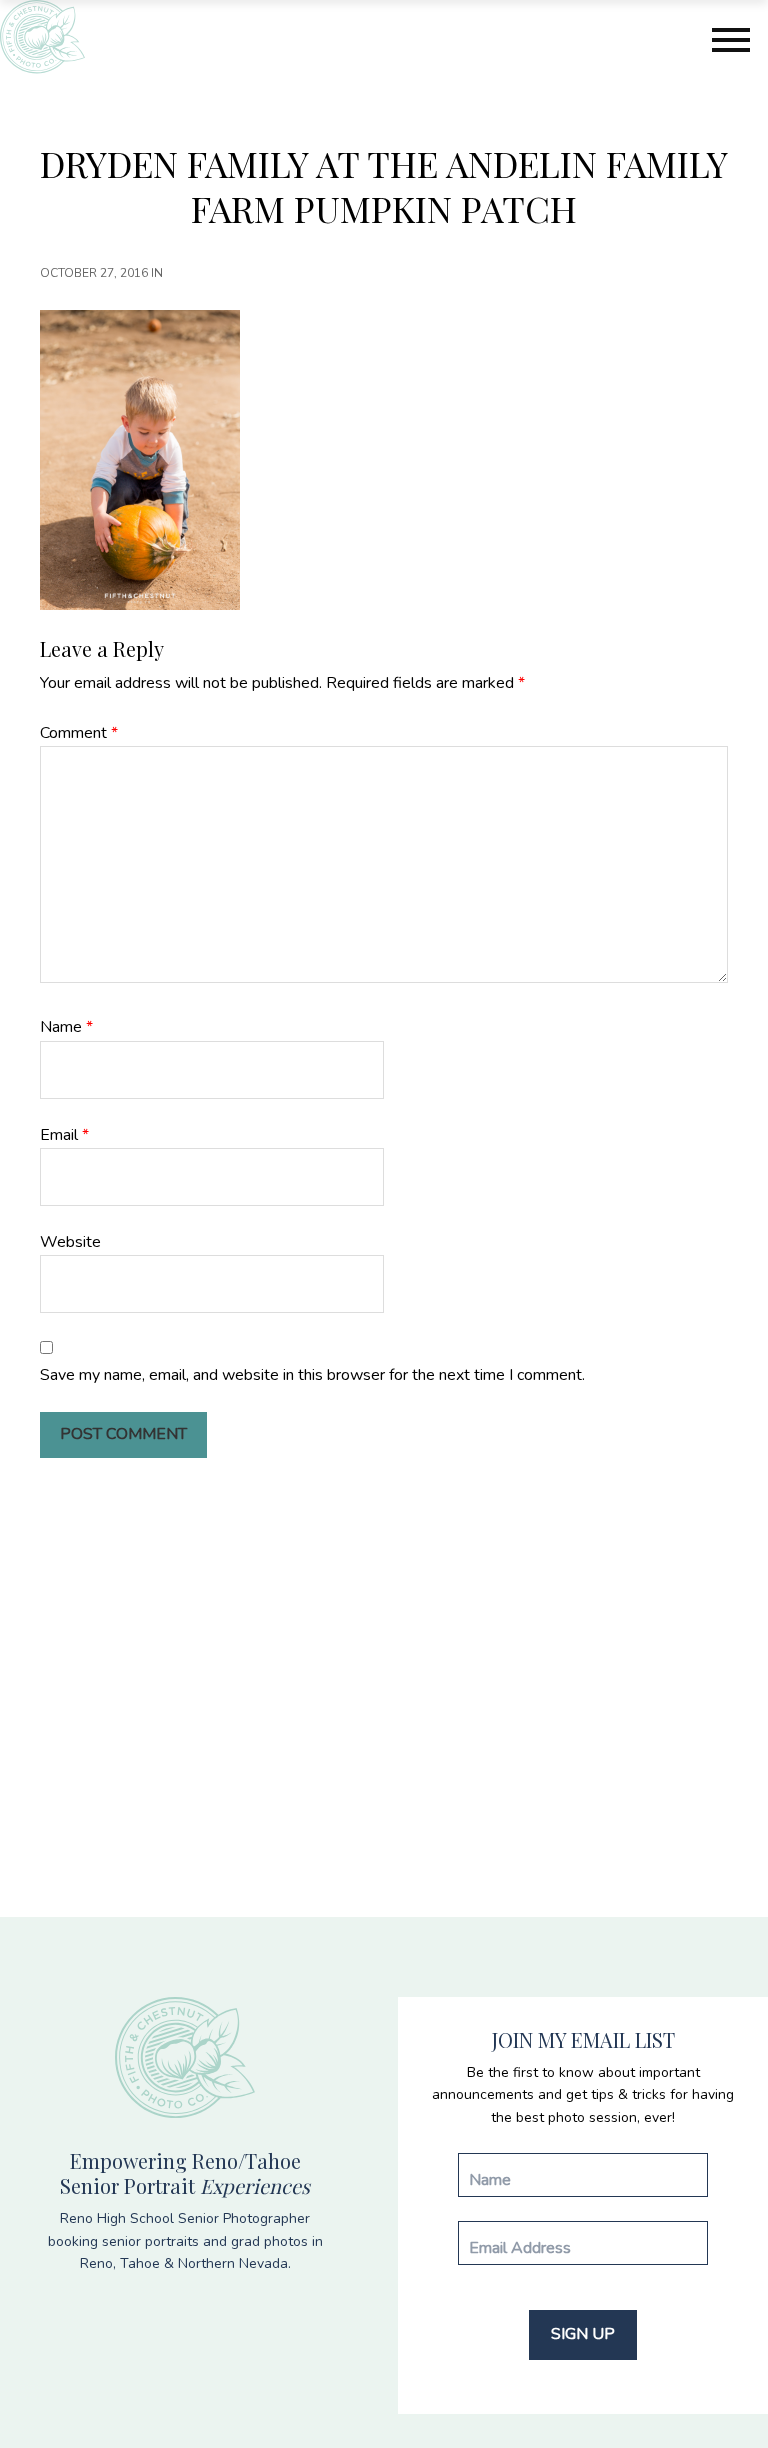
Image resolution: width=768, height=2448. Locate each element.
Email (64, 1135)
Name (66, 1027)
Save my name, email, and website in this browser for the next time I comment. (312, 1375)
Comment (79, 733)
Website (70, 1242)
